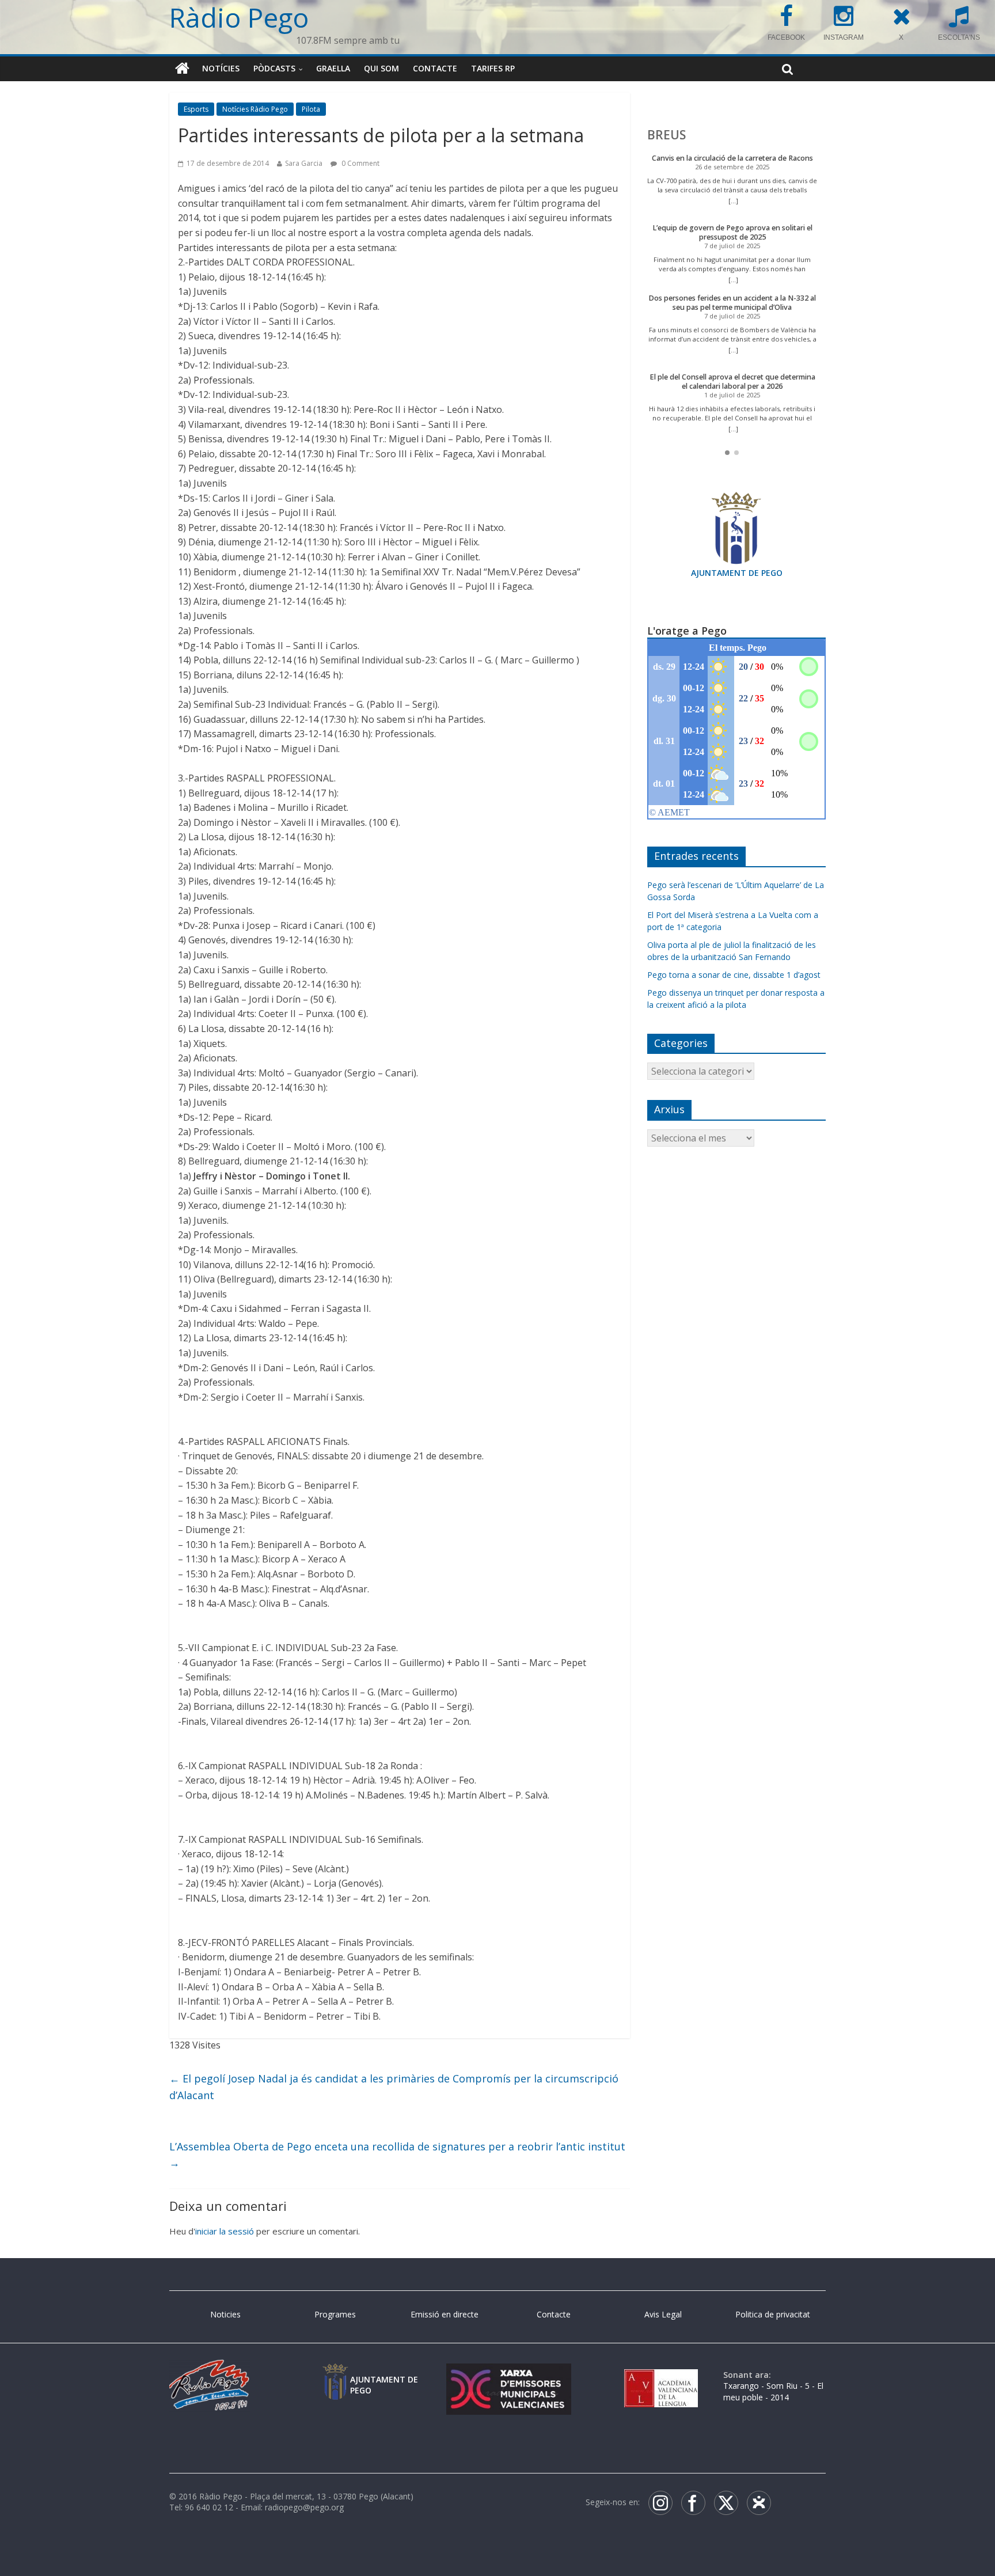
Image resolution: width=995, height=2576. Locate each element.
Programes (335, 2314)
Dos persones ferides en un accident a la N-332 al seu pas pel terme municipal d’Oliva (732, 303)
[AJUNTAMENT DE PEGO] (335, 2375)
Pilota (311, 109)
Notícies (221, 68)
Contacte (435, 68)
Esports (196, 109)
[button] (727, 453)
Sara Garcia (304, 163)
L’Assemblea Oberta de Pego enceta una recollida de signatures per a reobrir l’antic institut (397, 2155)
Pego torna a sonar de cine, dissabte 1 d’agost (734, 975)
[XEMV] (508, 2375)
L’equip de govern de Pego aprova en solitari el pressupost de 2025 (732, 232)
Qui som (381, 68)
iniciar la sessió (225, 2231)
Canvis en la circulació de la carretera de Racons (732, 158)
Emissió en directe (445, 2314)
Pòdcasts (274, 68)
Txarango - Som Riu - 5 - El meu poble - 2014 (773, 2391)
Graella (333, 68)
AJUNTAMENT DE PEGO (737, 573)
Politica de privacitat (773, 2314)
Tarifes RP (493, 68)
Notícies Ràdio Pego (255, 109)
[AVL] (661, 2375)
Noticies (225, 2314)
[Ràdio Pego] (182, 69)
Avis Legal (663, 2314)
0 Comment (360, 163)
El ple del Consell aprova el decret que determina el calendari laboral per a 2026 (732, 382)
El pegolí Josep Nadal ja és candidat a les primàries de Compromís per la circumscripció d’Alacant (394, 2087)
